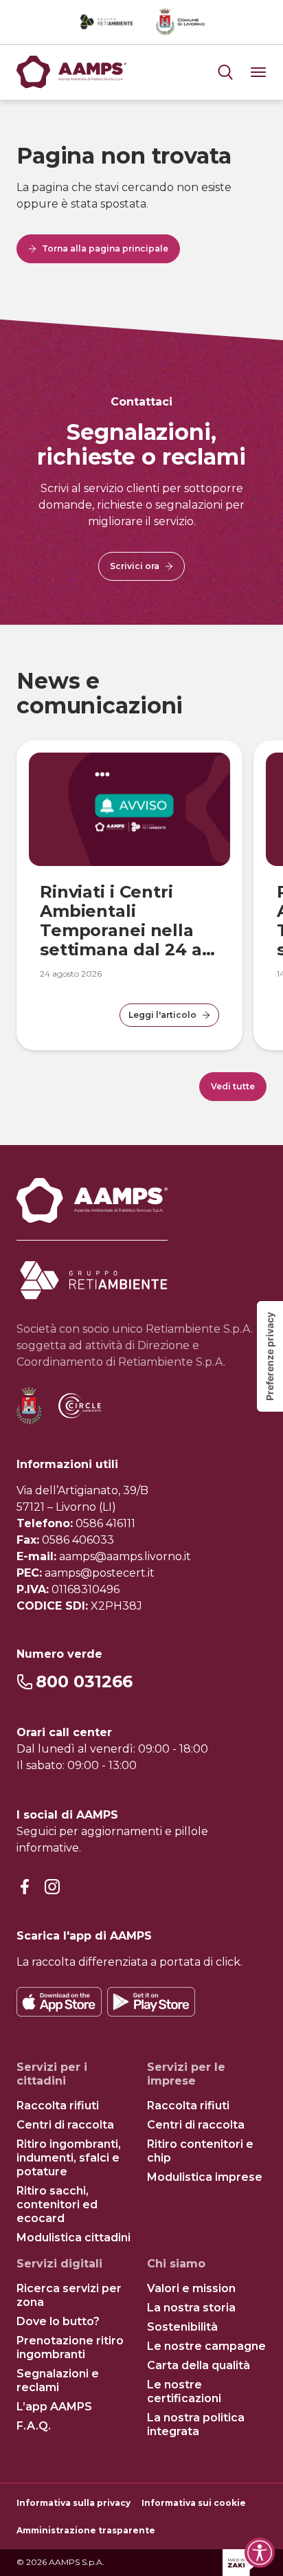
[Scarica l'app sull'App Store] (59, 2002)
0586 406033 (78, 1540)
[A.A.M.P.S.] (71, 72)
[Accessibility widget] (260, 2553)
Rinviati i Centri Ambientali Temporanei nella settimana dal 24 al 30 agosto (124, 930)
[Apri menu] (225, 72)
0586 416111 (105, 1523)
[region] (141, 885)
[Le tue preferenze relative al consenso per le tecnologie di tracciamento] (270, 1356)
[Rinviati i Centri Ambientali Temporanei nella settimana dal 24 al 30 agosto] (129, 809)
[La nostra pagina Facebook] (25, 1888)
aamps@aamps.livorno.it (125, 1556)
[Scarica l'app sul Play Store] (151, 2002)
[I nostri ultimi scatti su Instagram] (52, 1888)
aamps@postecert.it (100, 1573)
